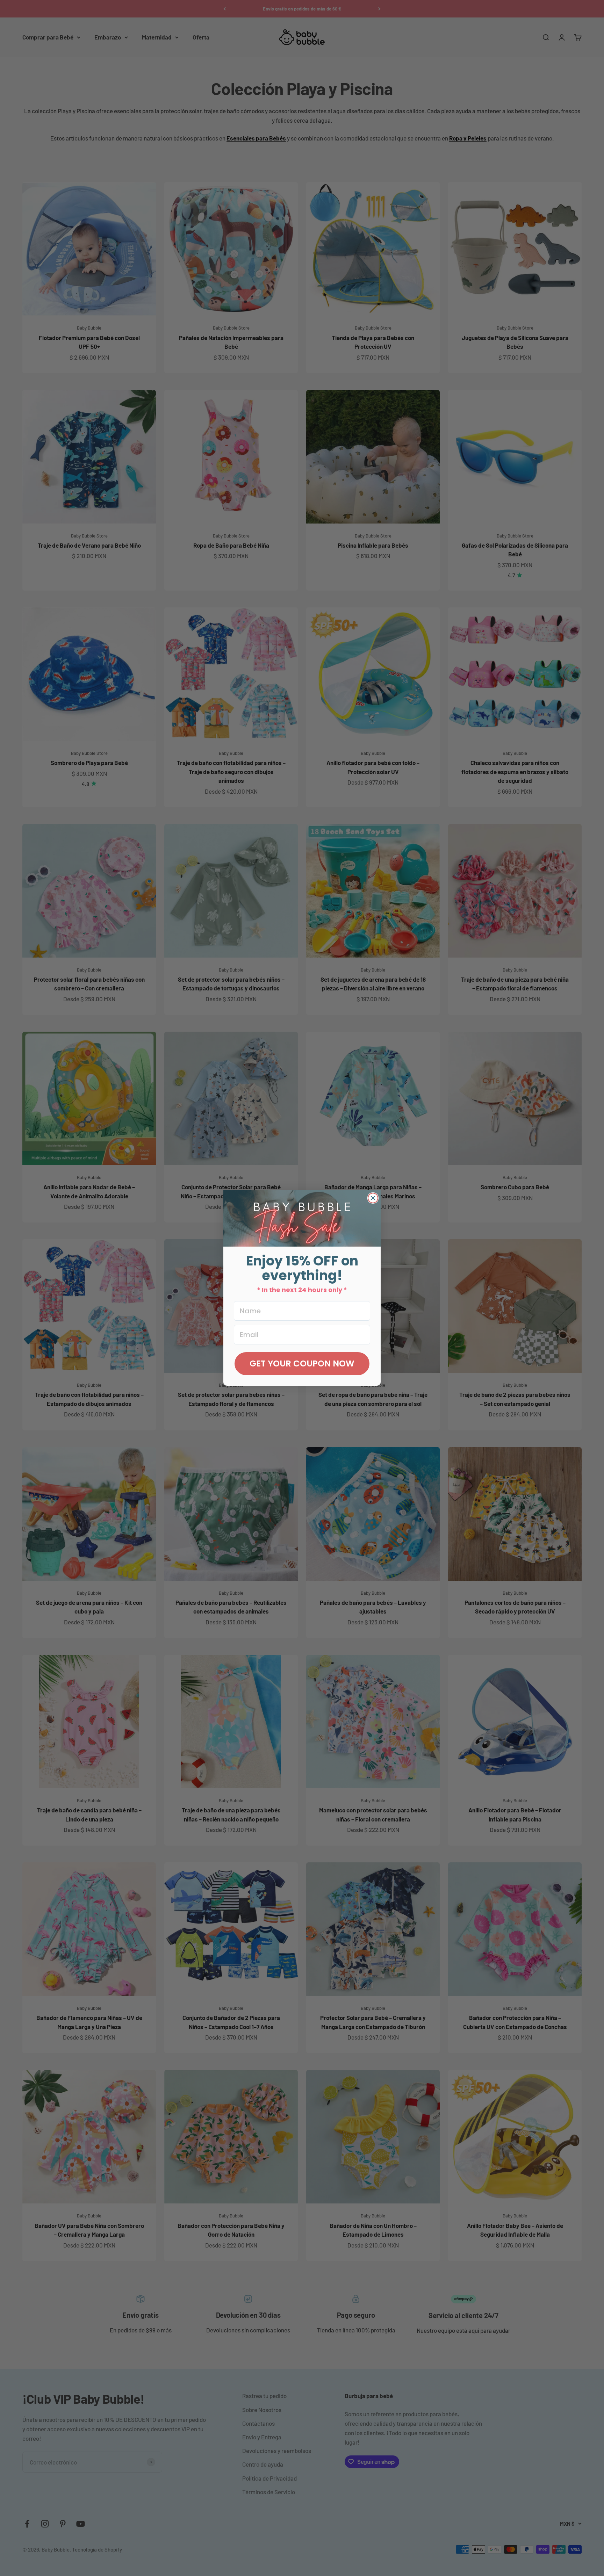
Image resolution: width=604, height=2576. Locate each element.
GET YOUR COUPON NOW (302, 1363)
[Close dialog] (373, 1198)
